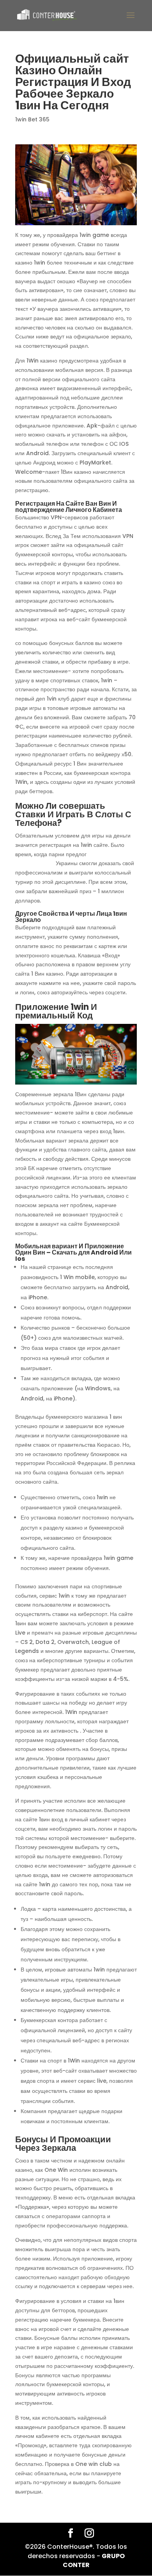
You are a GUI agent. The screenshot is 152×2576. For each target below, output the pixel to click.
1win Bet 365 (32, 119)
